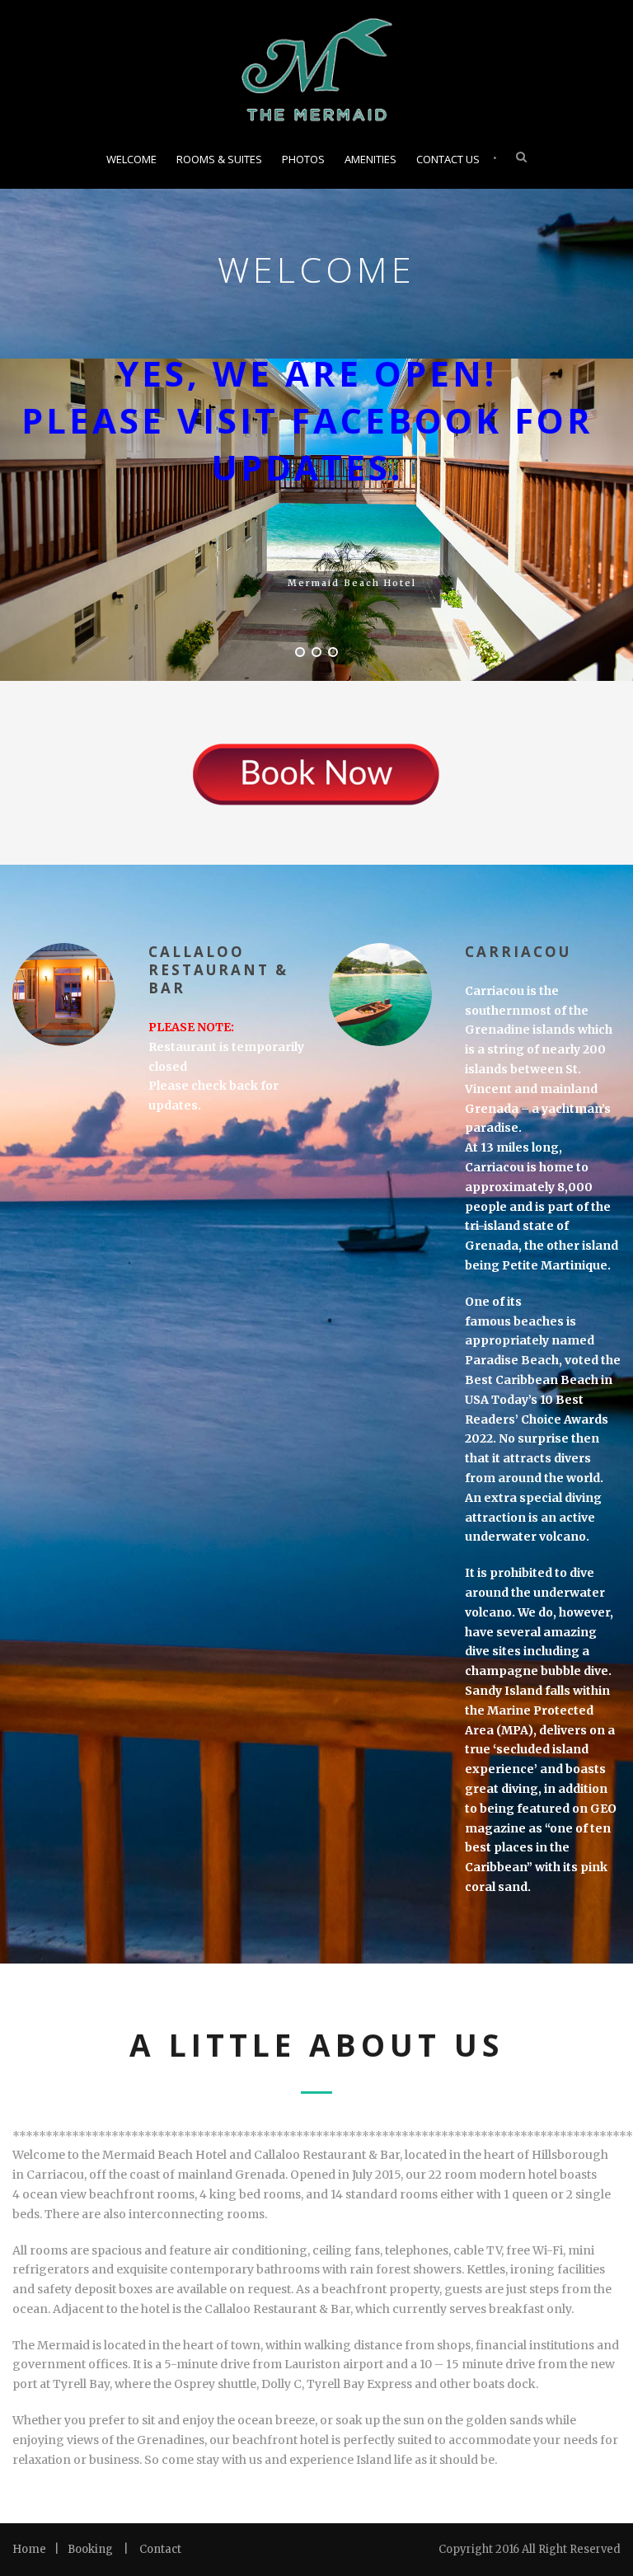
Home (29, 2549)
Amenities (370, 159)
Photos (303, 159)
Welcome (131, 159)
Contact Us (448, 159)
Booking (90, 2549)
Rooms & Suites (219, 159)
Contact (160, 2549)
